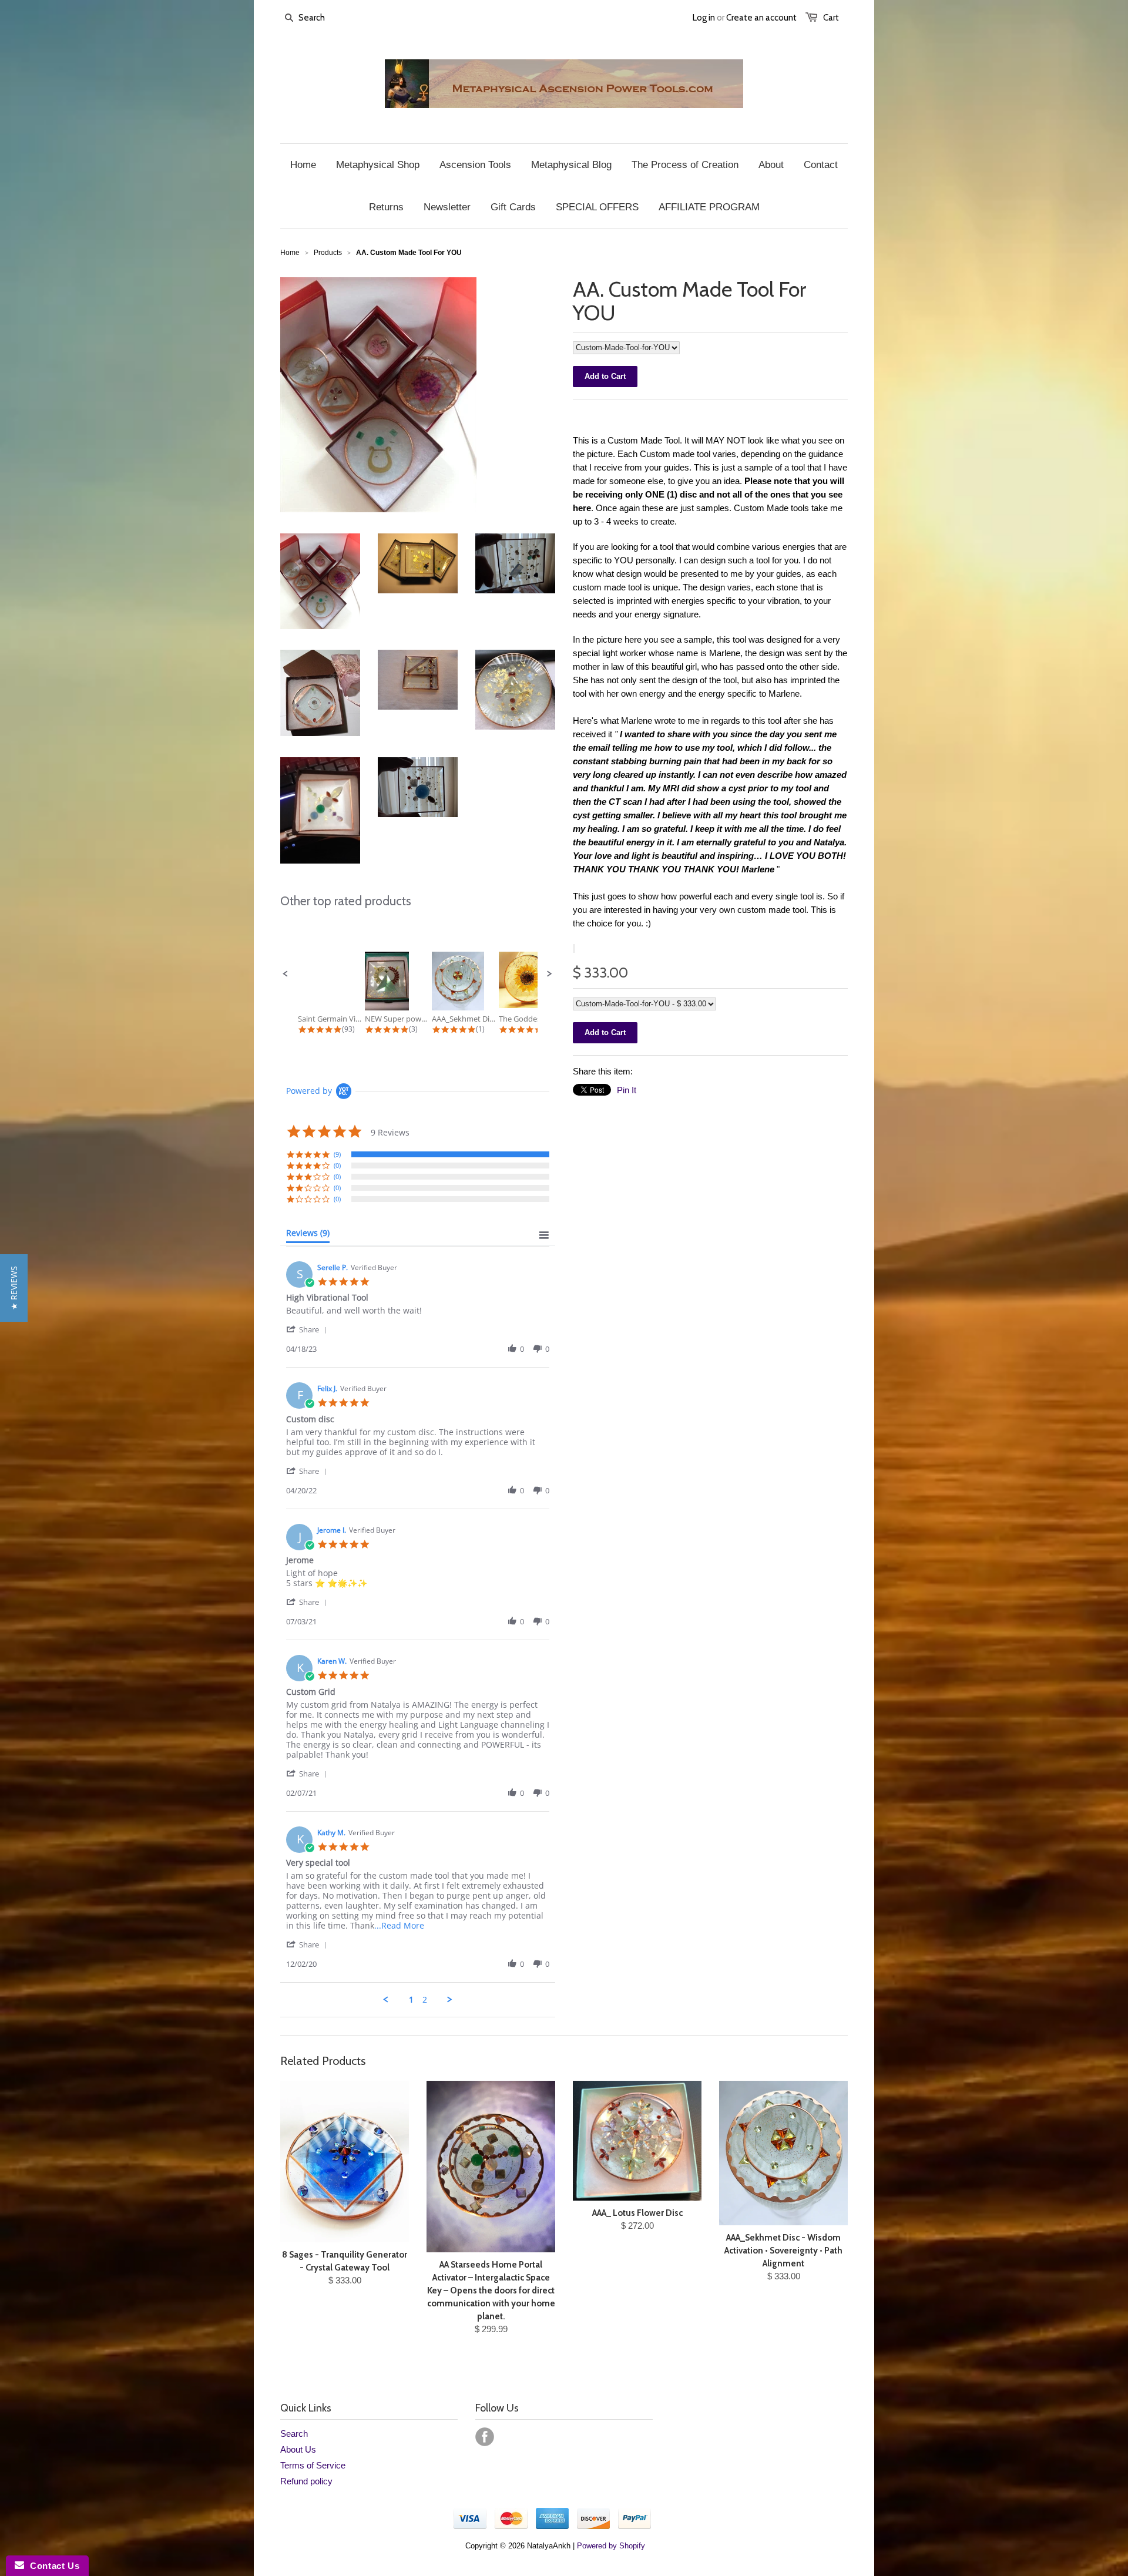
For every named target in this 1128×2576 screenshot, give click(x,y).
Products (328, 253)
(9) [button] (337, 1154)
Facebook (485, 2437)
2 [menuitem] (425, 2000)
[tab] (308, 1235)
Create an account (761, 18)
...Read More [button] (399, 1925)
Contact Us (52, 2566)
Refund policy (306, 2481)
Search (294, 2434)
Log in (704, 18)
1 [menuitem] (411, 2000)
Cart (831, 18)
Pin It (627, 1090)
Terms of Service (313, 2465)
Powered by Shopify (611, 2546)
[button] (286, 974)
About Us (298, 2449)
